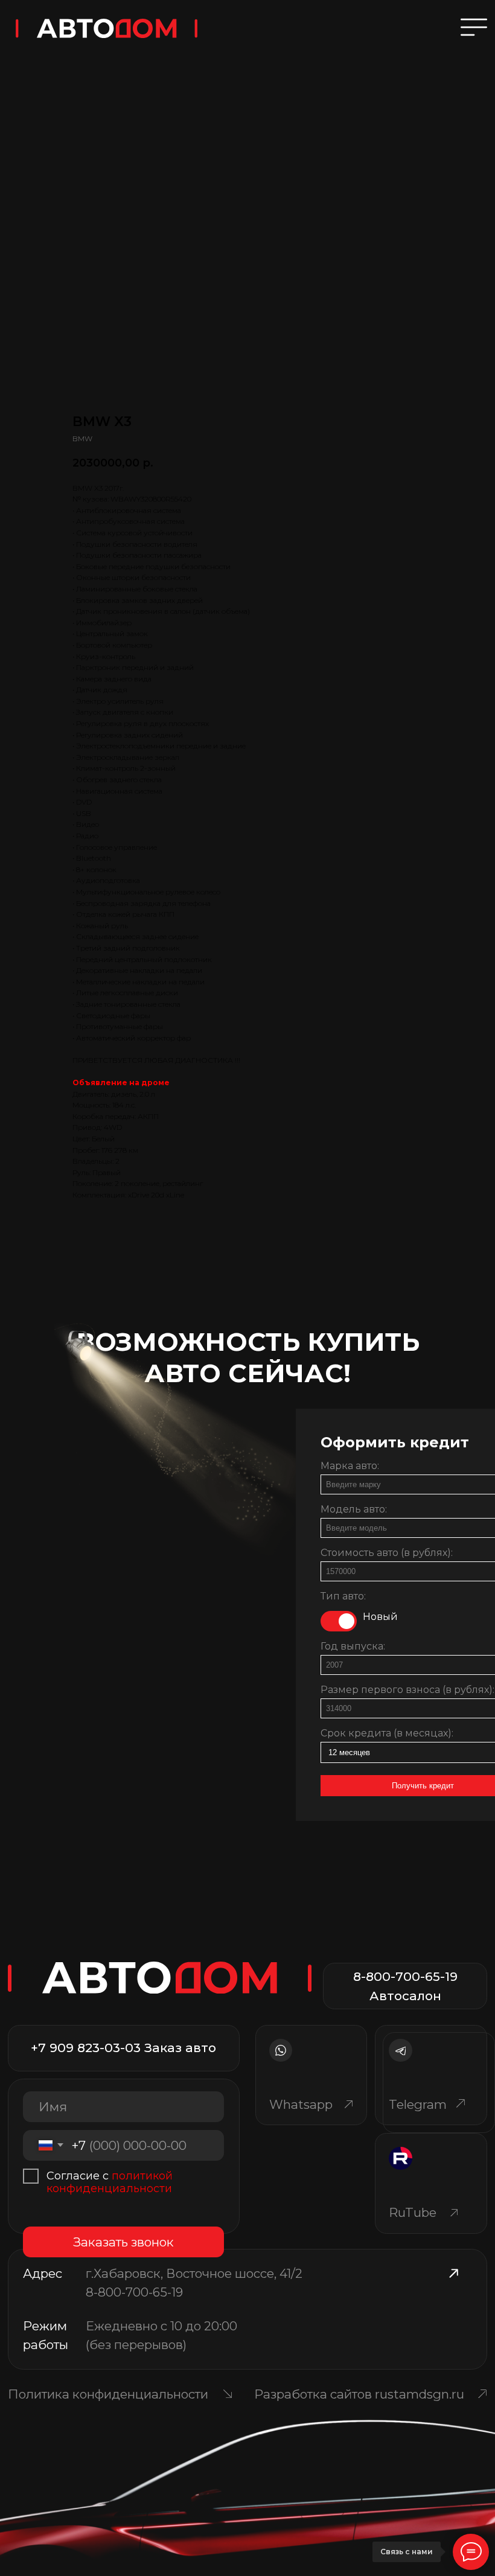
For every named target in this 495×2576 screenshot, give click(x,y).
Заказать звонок (123, 2242)
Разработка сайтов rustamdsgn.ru (359, 2394)
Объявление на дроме (121, 1082)
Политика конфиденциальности (108, 2394)
